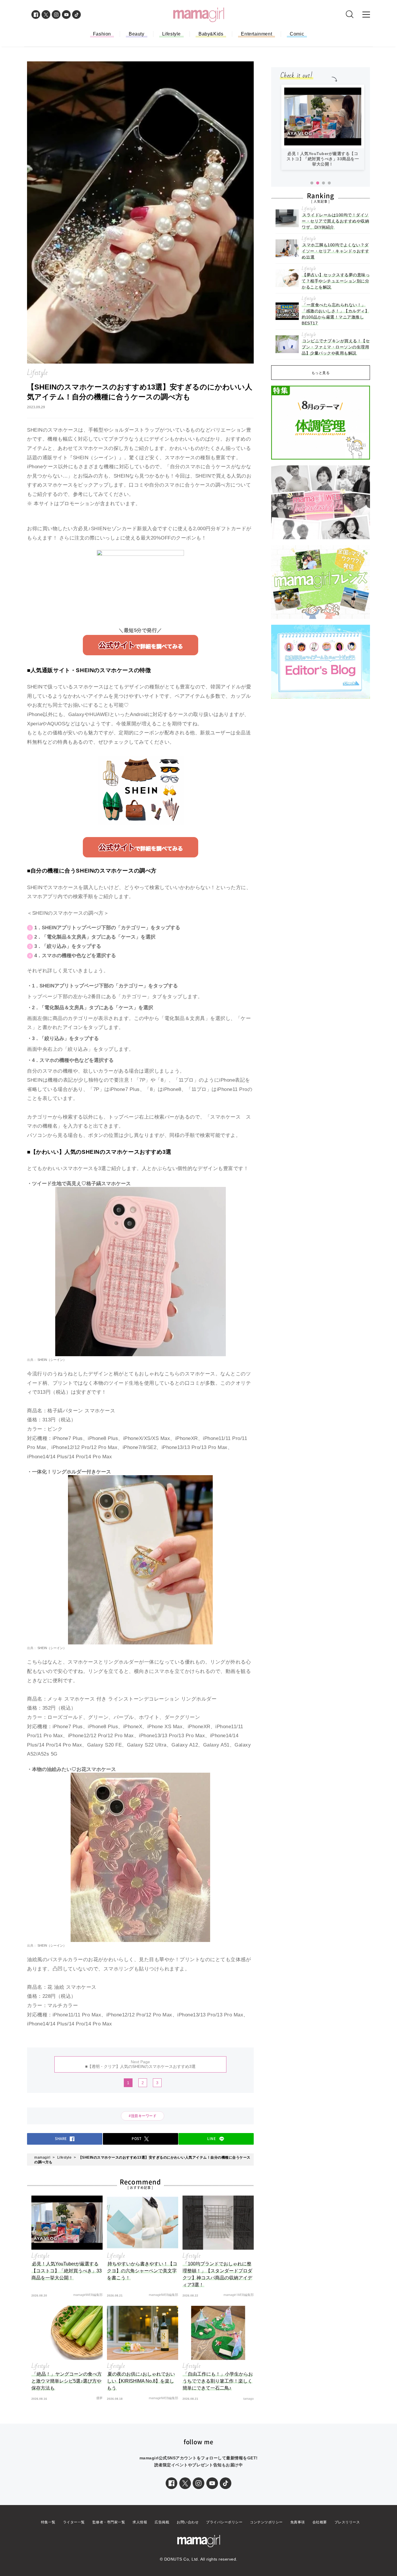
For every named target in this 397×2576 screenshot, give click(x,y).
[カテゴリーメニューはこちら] (366, 15)
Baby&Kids (211, 34)
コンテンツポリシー (266, 2522)
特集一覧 (48, 2522)
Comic (297, 34)
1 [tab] (312, 183)
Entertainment (256, 34)
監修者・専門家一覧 (109, 2522)
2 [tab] (318, 183)
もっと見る (321, 373)
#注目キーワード (144, 2116)
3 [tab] (323, 183)
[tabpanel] (323, 130)
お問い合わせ (188, 2522)
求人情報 (140, 2522)
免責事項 (298, 2522)
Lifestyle (171, 34)
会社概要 (320, 2522)
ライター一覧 (74, 2522)
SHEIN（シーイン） (51, 1360)
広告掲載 (162, 2522)
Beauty (137, 34)
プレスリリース (347, 2522)
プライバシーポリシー (224, 2522)
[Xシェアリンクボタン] (185, 2483)
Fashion (102, 34)
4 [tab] (329, 183)
